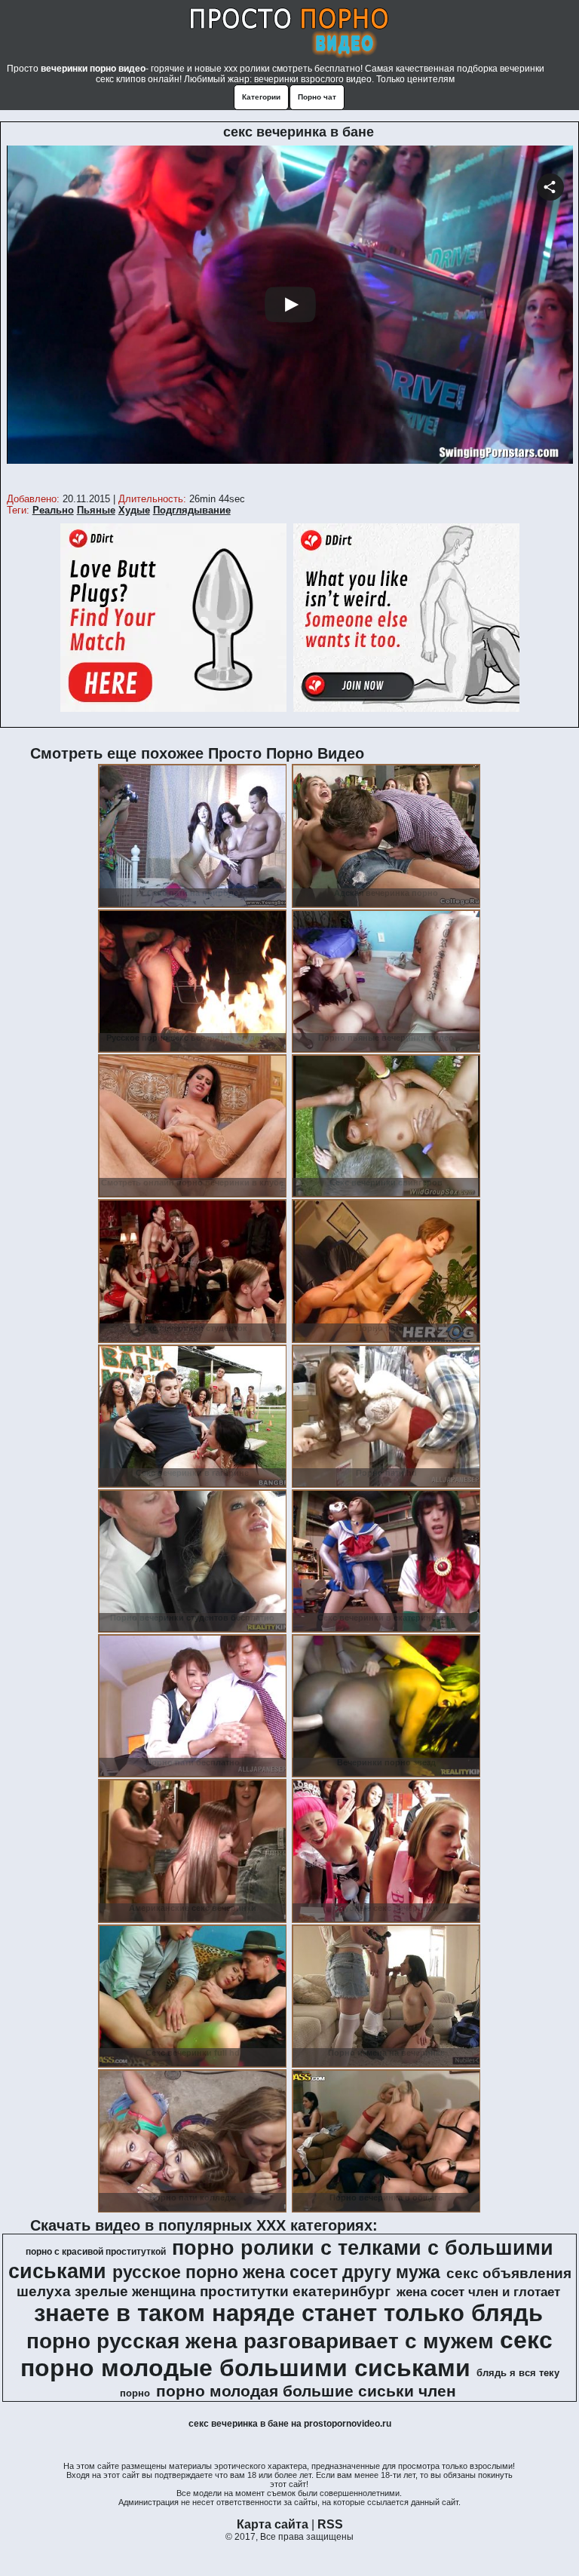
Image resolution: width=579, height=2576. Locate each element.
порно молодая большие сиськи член (306, 2391)
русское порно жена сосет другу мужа (276, 2272)
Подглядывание (192, 510)
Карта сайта (273, 2524)
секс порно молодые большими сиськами (287, 2354)
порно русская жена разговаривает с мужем (260, 2341)
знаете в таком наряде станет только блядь (288, 2313)
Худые (134, 510)
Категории (261, 97)
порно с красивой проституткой (96, 2252)
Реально (53, 510)
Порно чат (317, 97)
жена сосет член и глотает (478, 2292)
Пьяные (96, 510)
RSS (330, 2524)
